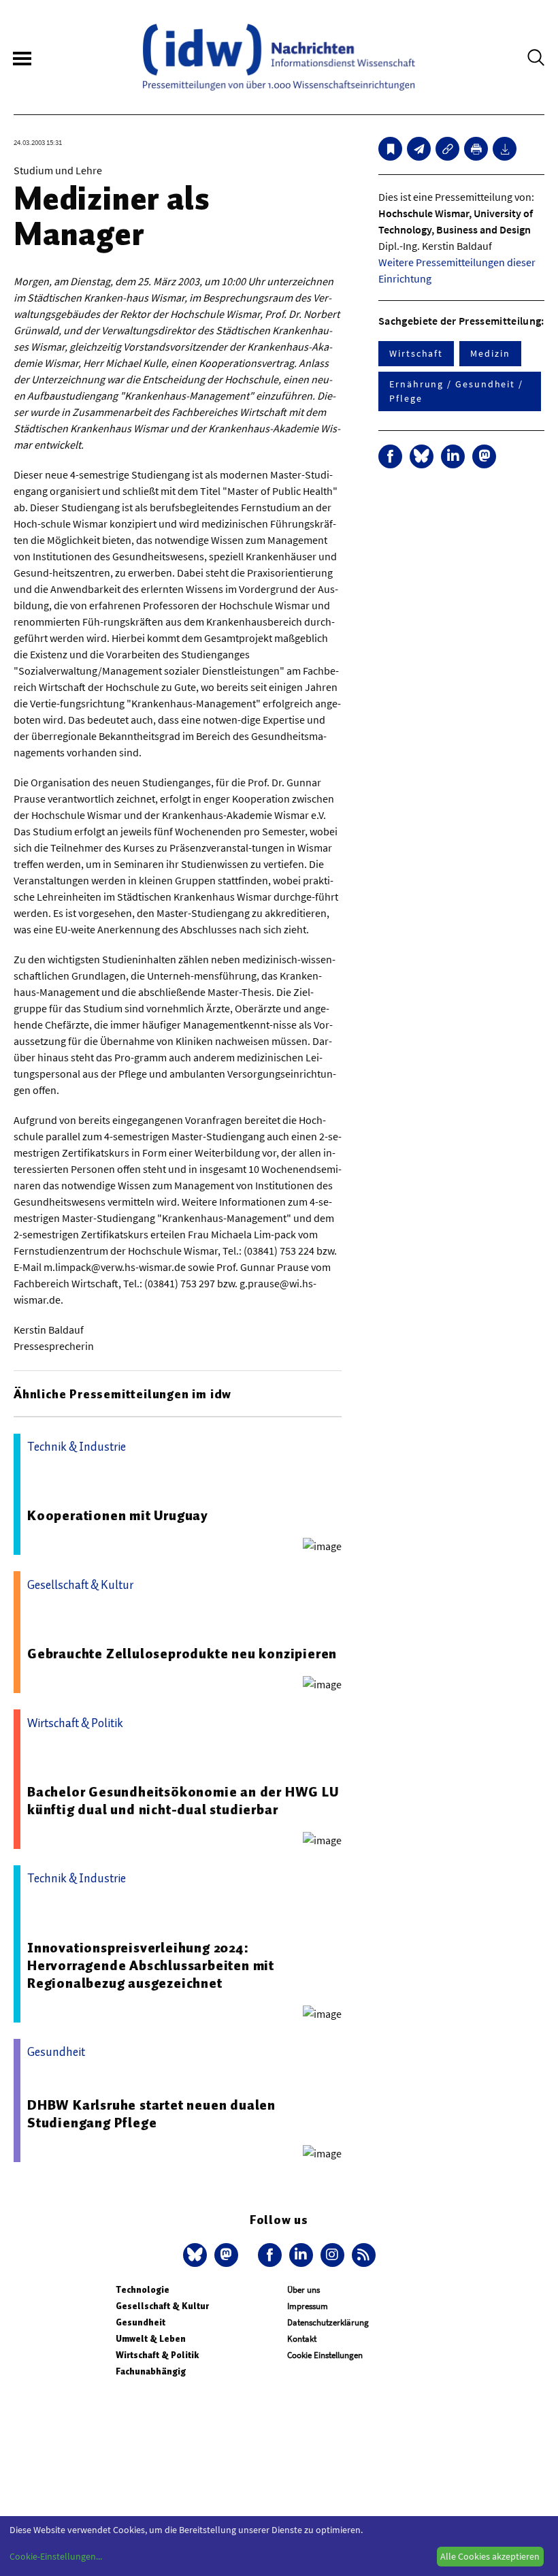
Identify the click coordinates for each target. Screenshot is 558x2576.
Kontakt (302, 2339)
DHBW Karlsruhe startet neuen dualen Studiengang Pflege (151, 2114)
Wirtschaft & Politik (157, 2355)
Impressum (308, 2306)
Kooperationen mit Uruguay (118, 1515)
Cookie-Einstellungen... (56, 2556)
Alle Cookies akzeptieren (490, 2556)
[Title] (447, 149)
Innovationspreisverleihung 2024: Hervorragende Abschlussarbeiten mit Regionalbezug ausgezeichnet (151, 1965)
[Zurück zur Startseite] (279, 57)
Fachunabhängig (151, 2371)
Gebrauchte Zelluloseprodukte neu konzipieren (182, 1654)
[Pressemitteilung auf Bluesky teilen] (422, 456)
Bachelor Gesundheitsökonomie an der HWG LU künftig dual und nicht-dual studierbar (183, 1801)
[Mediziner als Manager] (419, 149)
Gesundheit (141, 2322)
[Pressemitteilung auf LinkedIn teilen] (453, 456)
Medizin (490, 353)
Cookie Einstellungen (325, 2355)
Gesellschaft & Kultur (162, 2306)
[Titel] (390, 149)
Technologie (143, 2290)
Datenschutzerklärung (328, 2322)
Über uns (303, 2290)
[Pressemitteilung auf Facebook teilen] (390, 456)
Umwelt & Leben (151, 2339)
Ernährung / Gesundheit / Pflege (456, 391)
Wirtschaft (416, 353)
